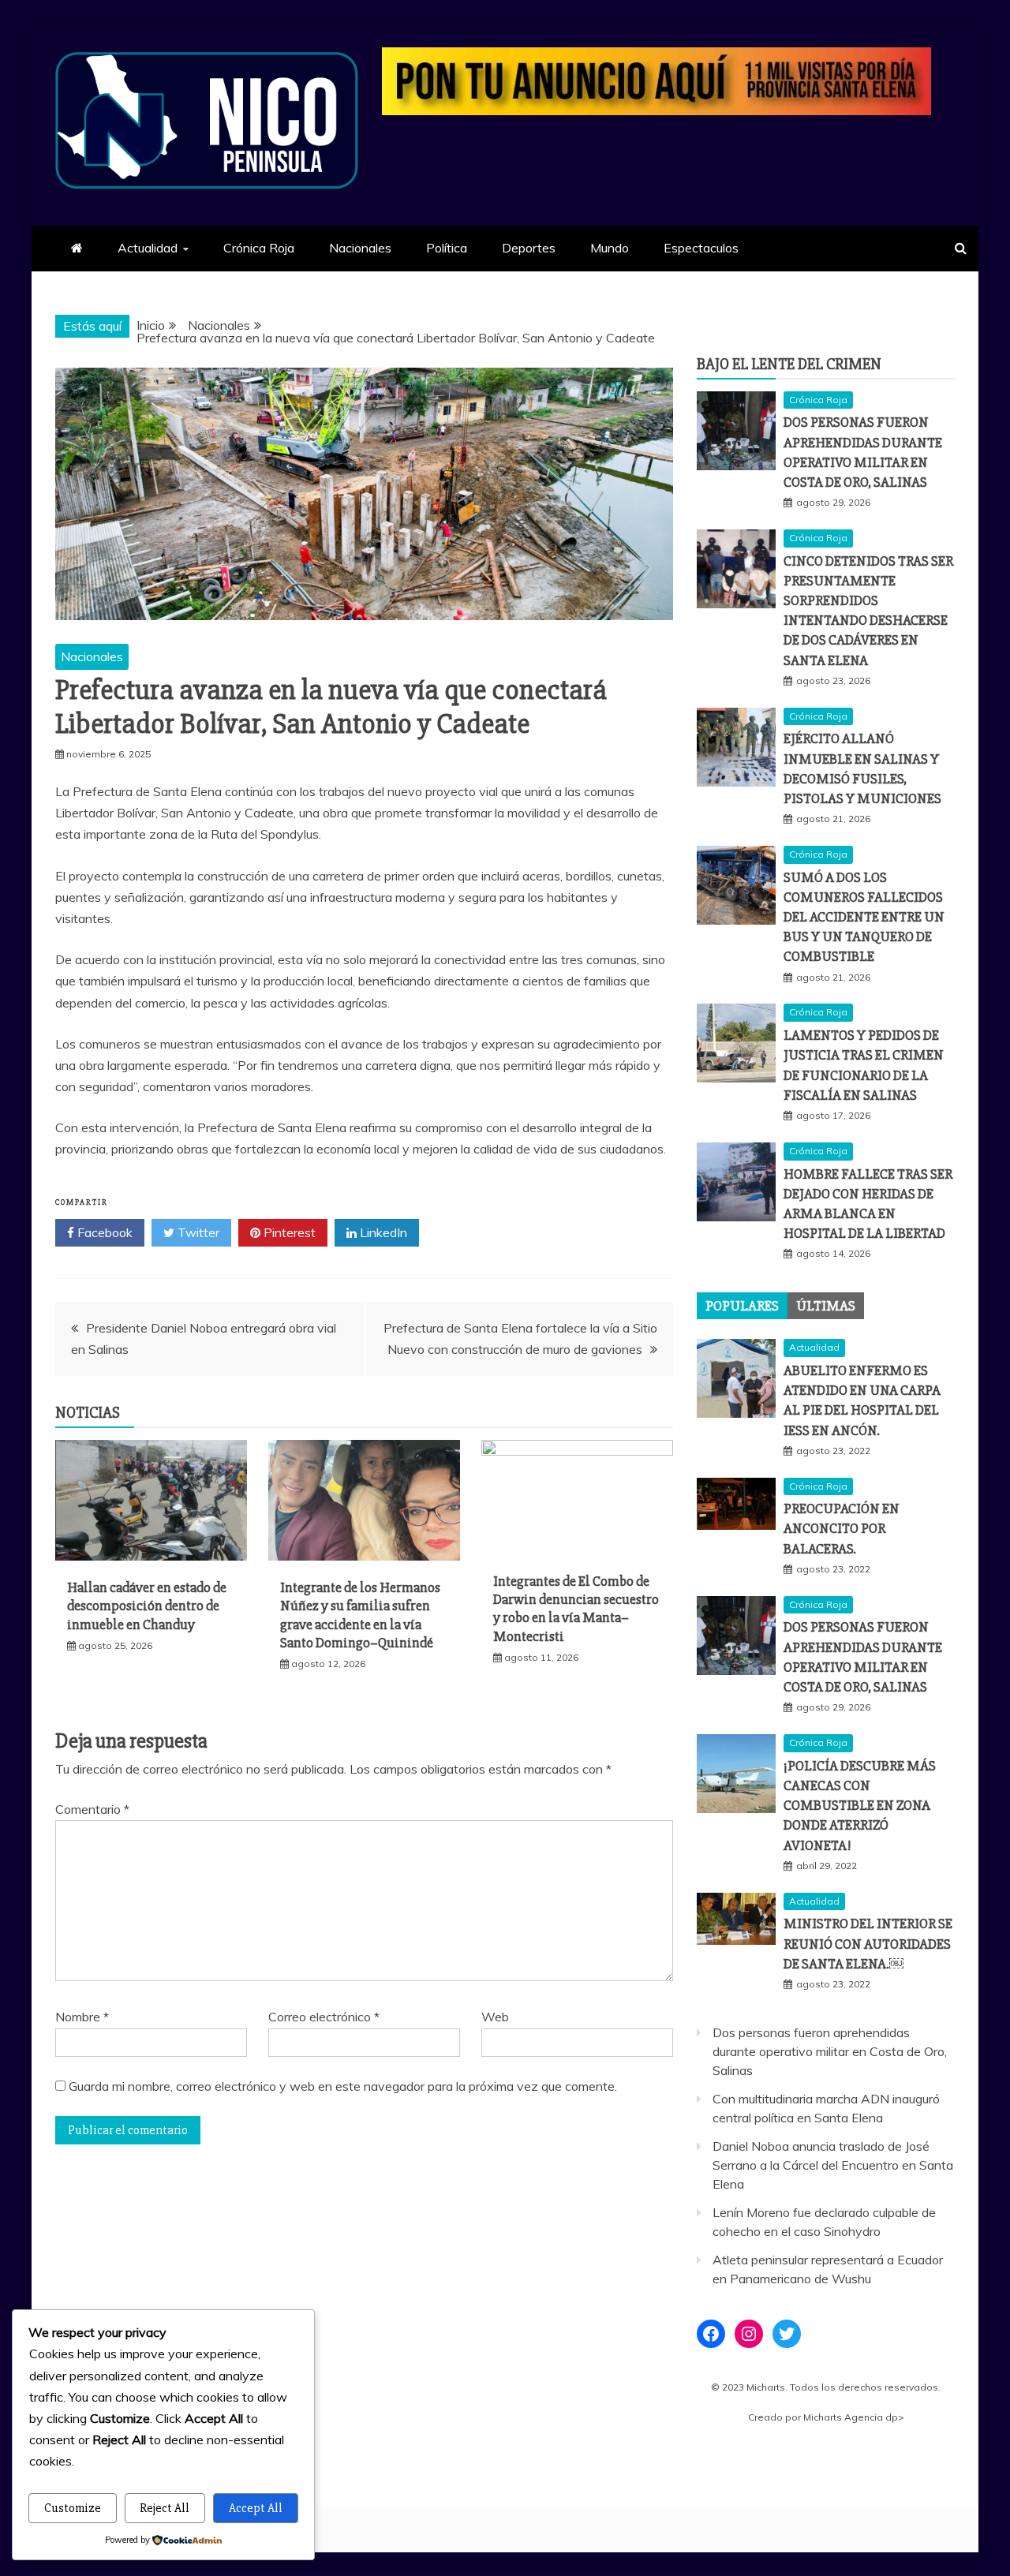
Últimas (826, 1306)
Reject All (165, 2508)
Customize (73, 2508)
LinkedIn (382, 1232)
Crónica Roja (259, 248)
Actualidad (148, 248)
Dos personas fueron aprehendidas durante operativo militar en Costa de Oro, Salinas (830, 2051)
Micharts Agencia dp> (854, 2417)
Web (495, 2017)
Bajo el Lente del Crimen (789, 364)
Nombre (82, 2017)
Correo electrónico (324, 2017)
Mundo (610, 248)
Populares (742, 1306)
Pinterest (288, 1232)
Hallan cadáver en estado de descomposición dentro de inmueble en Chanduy (147, 1606)
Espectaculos (701, 248)
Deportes (529, 248)
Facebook (103, 1232)
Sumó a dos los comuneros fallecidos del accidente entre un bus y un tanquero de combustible (864, 917)
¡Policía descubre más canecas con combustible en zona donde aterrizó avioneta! (860, 1806)
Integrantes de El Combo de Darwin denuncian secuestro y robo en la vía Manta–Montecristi (576, 1609)
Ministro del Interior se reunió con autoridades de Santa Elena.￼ (868, 1943)
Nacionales (360, 248)
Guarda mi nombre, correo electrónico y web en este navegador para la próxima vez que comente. (343, 2086)
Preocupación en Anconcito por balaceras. (842, 1528)
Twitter (197, 1232)
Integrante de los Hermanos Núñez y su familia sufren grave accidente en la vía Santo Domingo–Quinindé (360, 1615)
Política (447, 248)
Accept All (256, 2508)
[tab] (742, 1306)
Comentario (92, 1809)
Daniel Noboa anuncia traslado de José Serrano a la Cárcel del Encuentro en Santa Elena (833, 2165)
